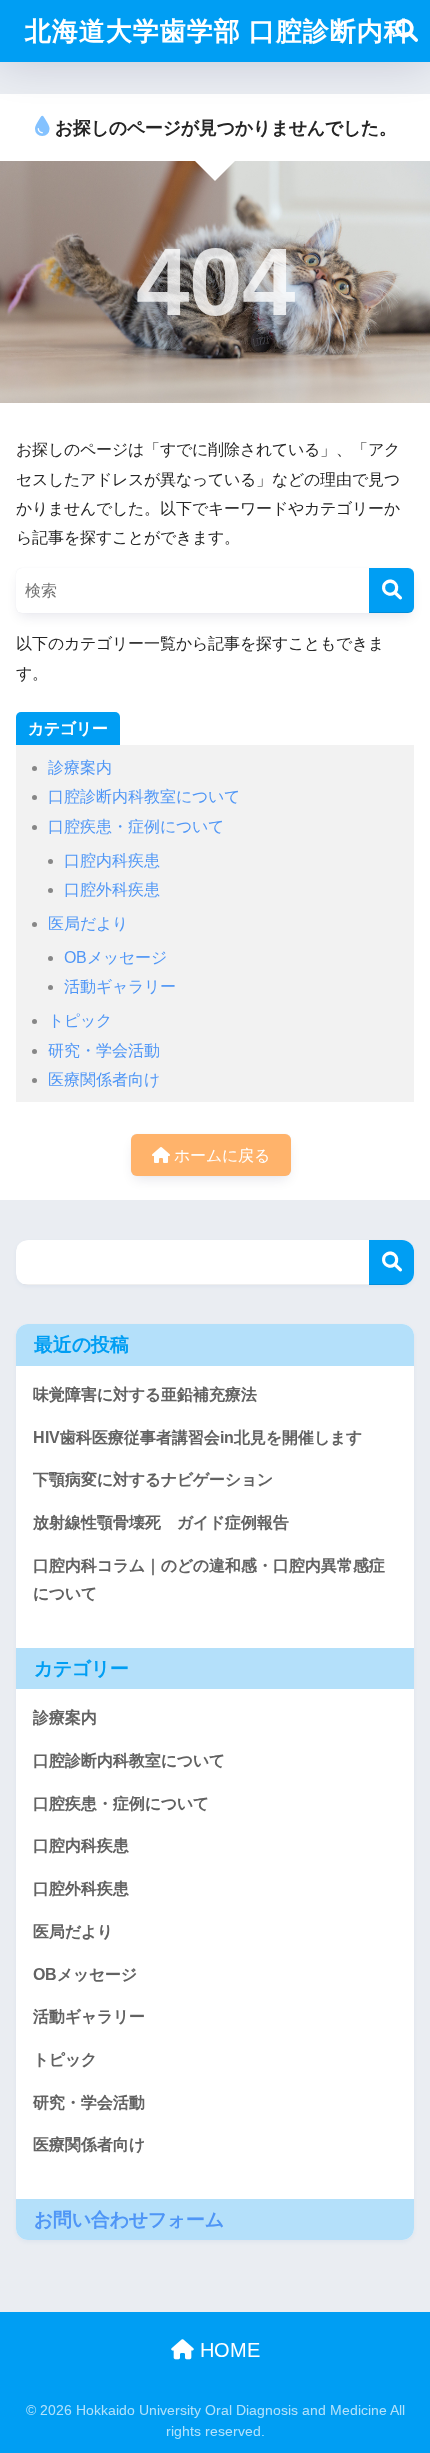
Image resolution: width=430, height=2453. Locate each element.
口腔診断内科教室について (144, 796)
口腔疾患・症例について (136, 826)
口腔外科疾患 (112, 889)
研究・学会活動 (104, 1050)
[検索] (391, 590)
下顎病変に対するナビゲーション (153, 1479)
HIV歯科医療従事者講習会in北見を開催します (197, 1437)
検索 (391, 1262)
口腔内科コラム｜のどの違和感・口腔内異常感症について (209, 1580)
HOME (227, 2350)
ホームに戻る (220, 1155)
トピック (80, 1020)
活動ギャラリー (120, 986)
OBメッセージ (115, 957)
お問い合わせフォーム (129, 2219)
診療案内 (80, 767)
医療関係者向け (104, 1079)
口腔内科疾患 (112, 860)
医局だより (88, 923)
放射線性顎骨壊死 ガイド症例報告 (161, 1522)
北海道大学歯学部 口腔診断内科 (218, 31)
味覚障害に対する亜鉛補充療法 (145, 1394)
